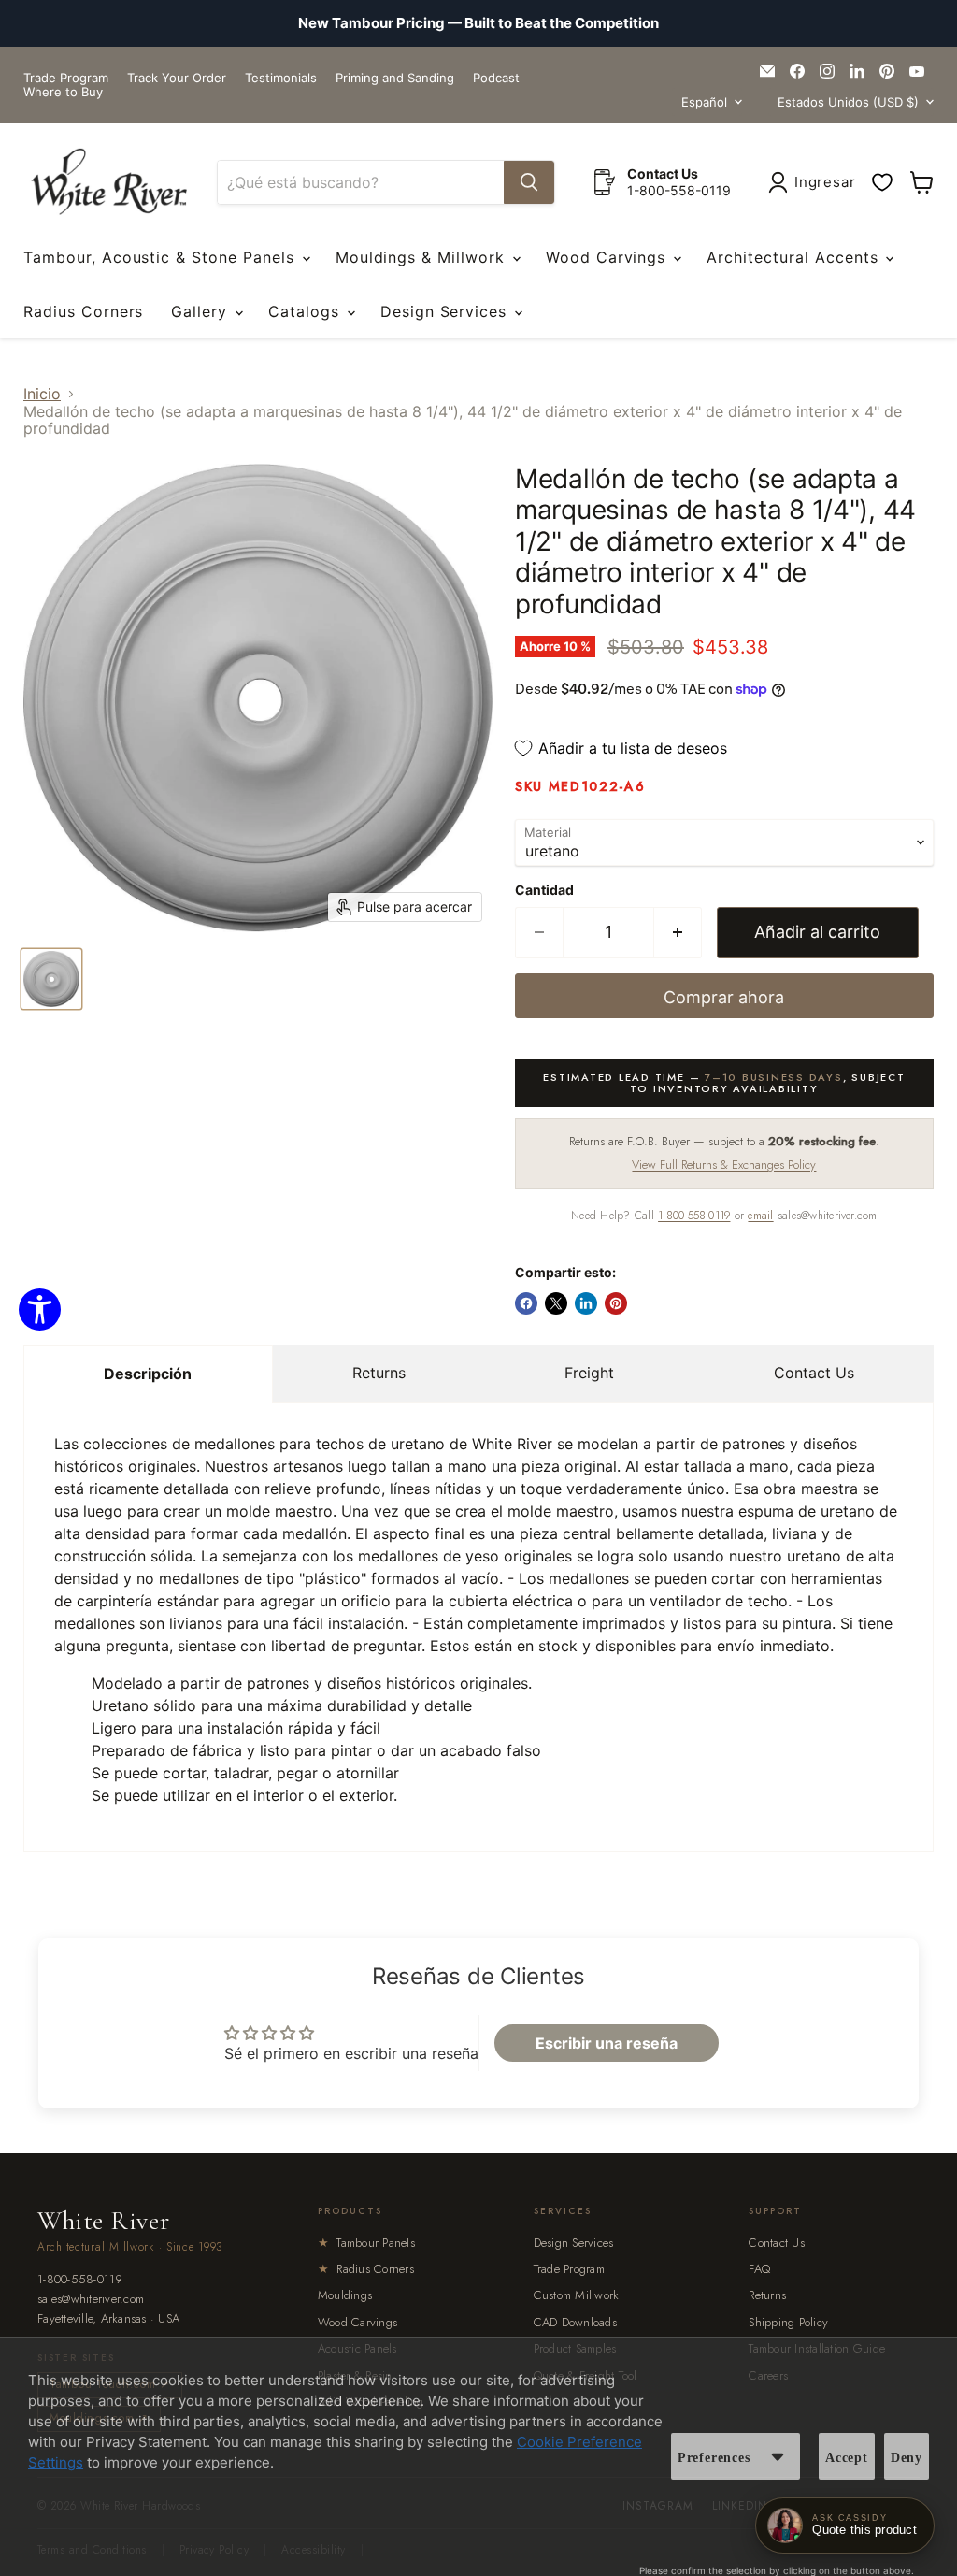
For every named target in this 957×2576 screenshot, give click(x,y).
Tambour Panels (366, 2243)
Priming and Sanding (395, 78)
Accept (847, 2458)
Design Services (446, 311)
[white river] (109, 182)
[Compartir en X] (556, 1303)
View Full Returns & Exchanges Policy (724, 1165)
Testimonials (281, 78)
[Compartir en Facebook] (526, 1303)
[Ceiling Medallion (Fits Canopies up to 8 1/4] (51, 979)
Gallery (202, 311)
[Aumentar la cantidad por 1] (678, 933)
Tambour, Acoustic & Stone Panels (162, 257)
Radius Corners (83, 311)
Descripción (148, 1374)
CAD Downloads (575, 2322)
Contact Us (814, 1373)
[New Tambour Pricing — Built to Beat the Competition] (478, 23)
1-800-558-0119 (694, 1216)
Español (704, 102)
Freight (589, 1373)
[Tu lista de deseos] (882, 182)
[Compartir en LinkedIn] (586, 1303)
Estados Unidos (848, 102)
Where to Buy (63, 92)
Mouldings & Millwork (423, 257)
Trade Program (66, 78)
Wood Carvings (608, 257)
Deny (907, 2458)
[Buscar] (529, 182)
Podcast (496, 78)
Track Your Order (177, 78)
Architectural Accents (795, 257)
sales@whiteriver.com (91, 2300)
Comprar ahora (724, 997)
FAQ (759, 2269)
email (760, 1216)
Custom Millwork (577, 2295)
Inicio (42, 394)
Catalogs (307, 311)
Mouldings (345, 2295)
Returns (379, 1373)
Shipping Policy (788, 2322)
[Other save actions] (778, 2456)
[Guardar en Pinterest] (616, 1303)
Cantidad (544, 890)
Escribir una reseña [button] (607, 2043)
